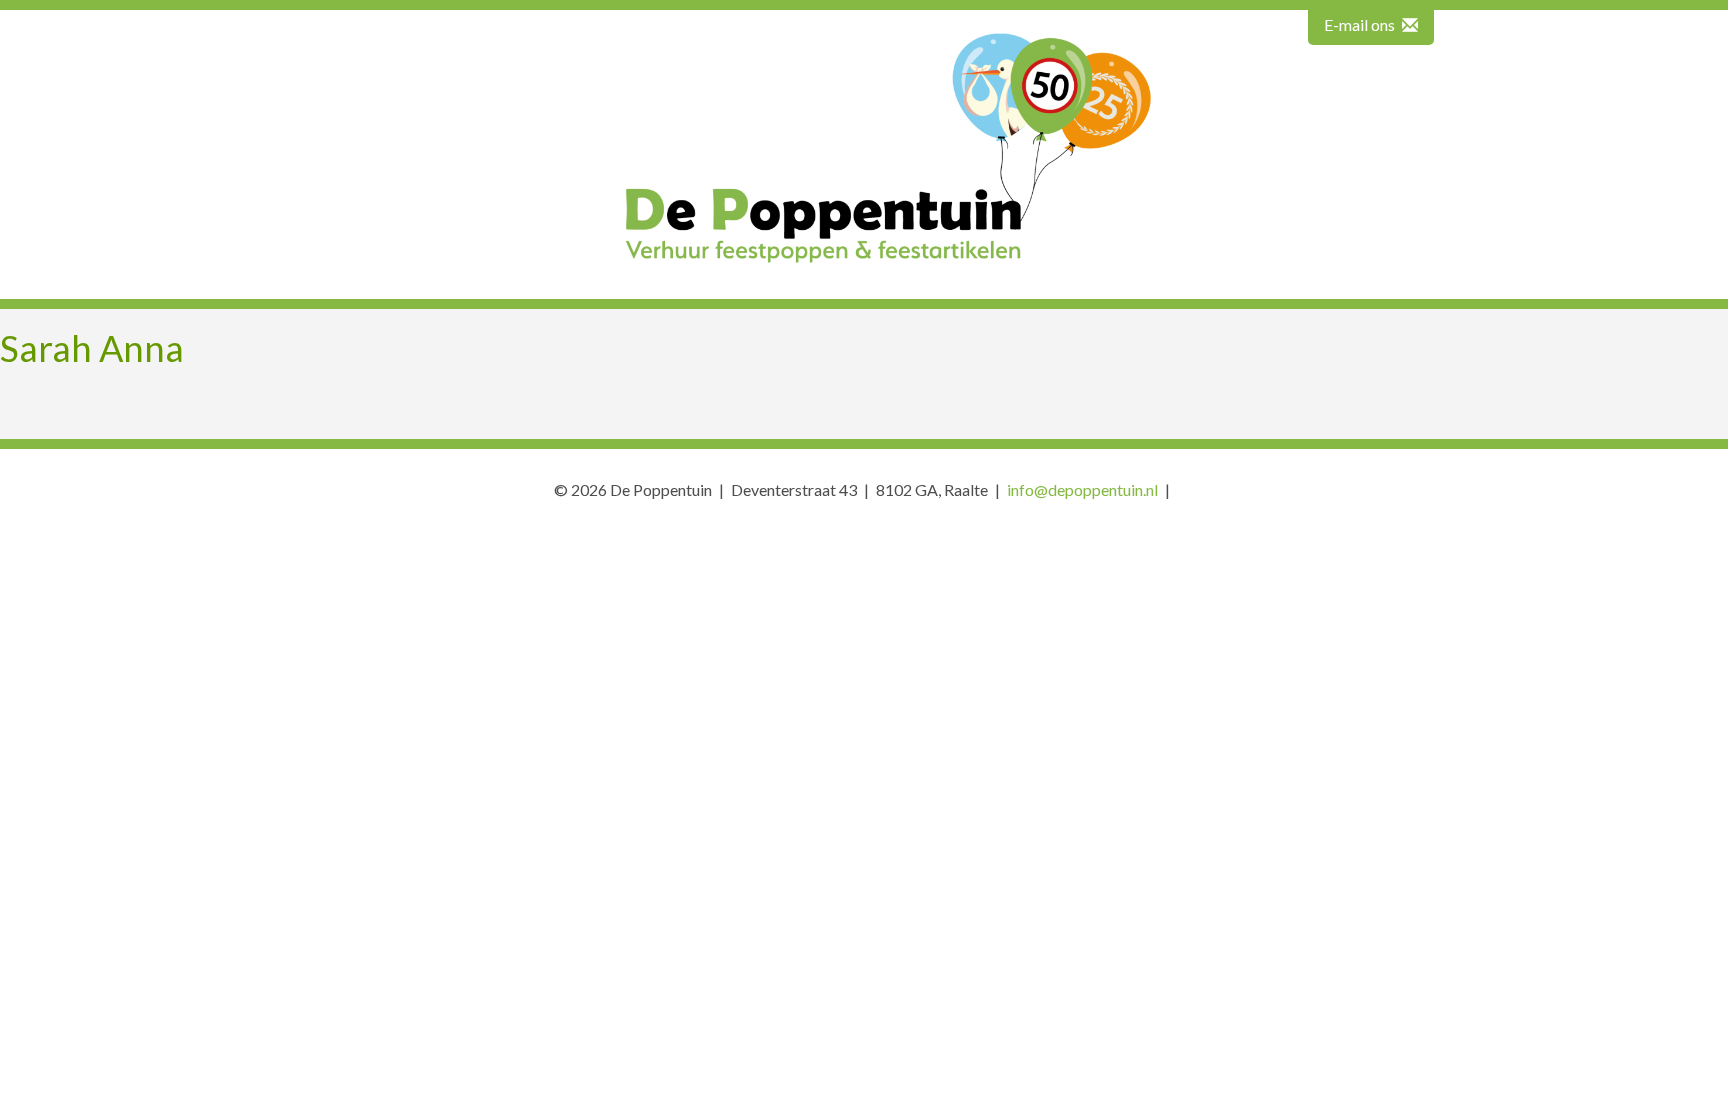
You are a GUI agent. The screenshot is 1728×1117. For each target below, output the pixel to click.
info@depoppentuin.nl (1082, 489)
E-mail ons (1361, 24)
